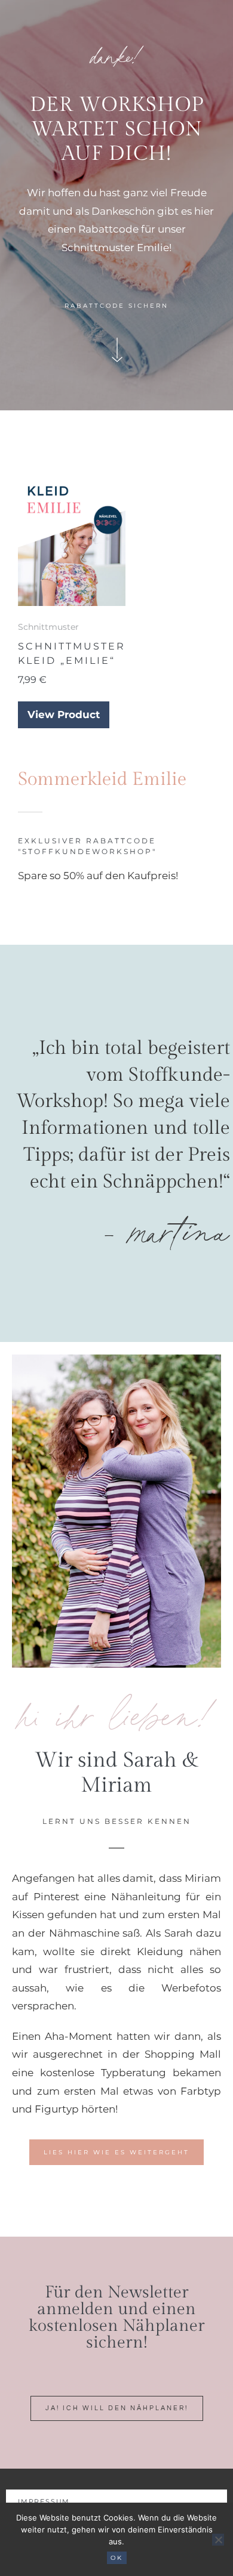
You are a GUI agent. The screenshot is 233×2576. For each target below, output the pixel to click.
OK (117, 2558)
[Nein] (218, 2540)
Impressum (44, 2501)
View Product (64, 715)
